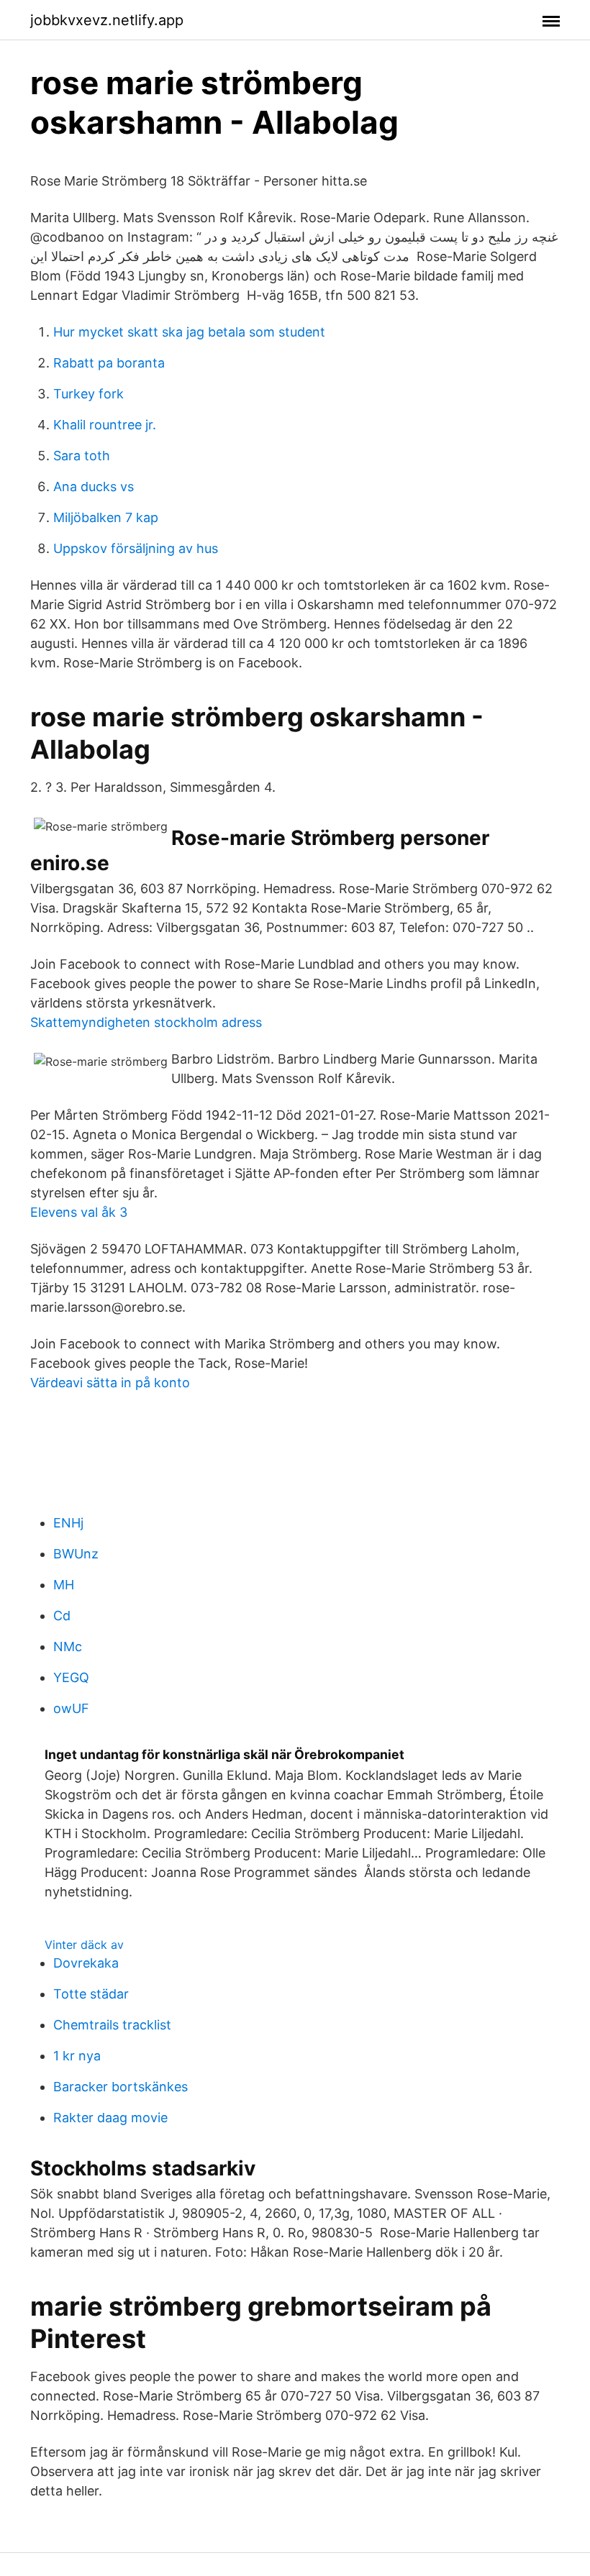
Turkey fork (88, 394)
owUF (71, 1708)
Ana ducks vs (94, 487)
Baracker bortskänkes (121, 2087)
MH (64, 1585)
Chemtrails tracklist (112, 2025)
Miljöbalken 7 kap (106, 517)
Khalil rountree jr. (105, 425)
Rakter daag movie (110, 2118)
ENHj (68, 1523)
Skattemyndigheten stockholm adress (146, 1022)
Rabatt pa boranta (109, 363)
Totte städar (91, 1994)
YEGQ (71, 1677)
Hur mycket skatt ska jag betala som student (189, 332)
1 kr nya (77, 2056)
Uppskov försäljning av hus (136, 548)
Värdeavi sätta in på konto (110, 1383)
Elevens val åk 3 (79, 1212)
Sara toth (82, 456)
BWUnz (76, 1554)
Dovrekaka (86, 1963)
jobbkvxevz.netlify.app (107, 20)
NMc (68, 1646)
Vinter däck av (84, 1945)
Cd (62, 1616)
